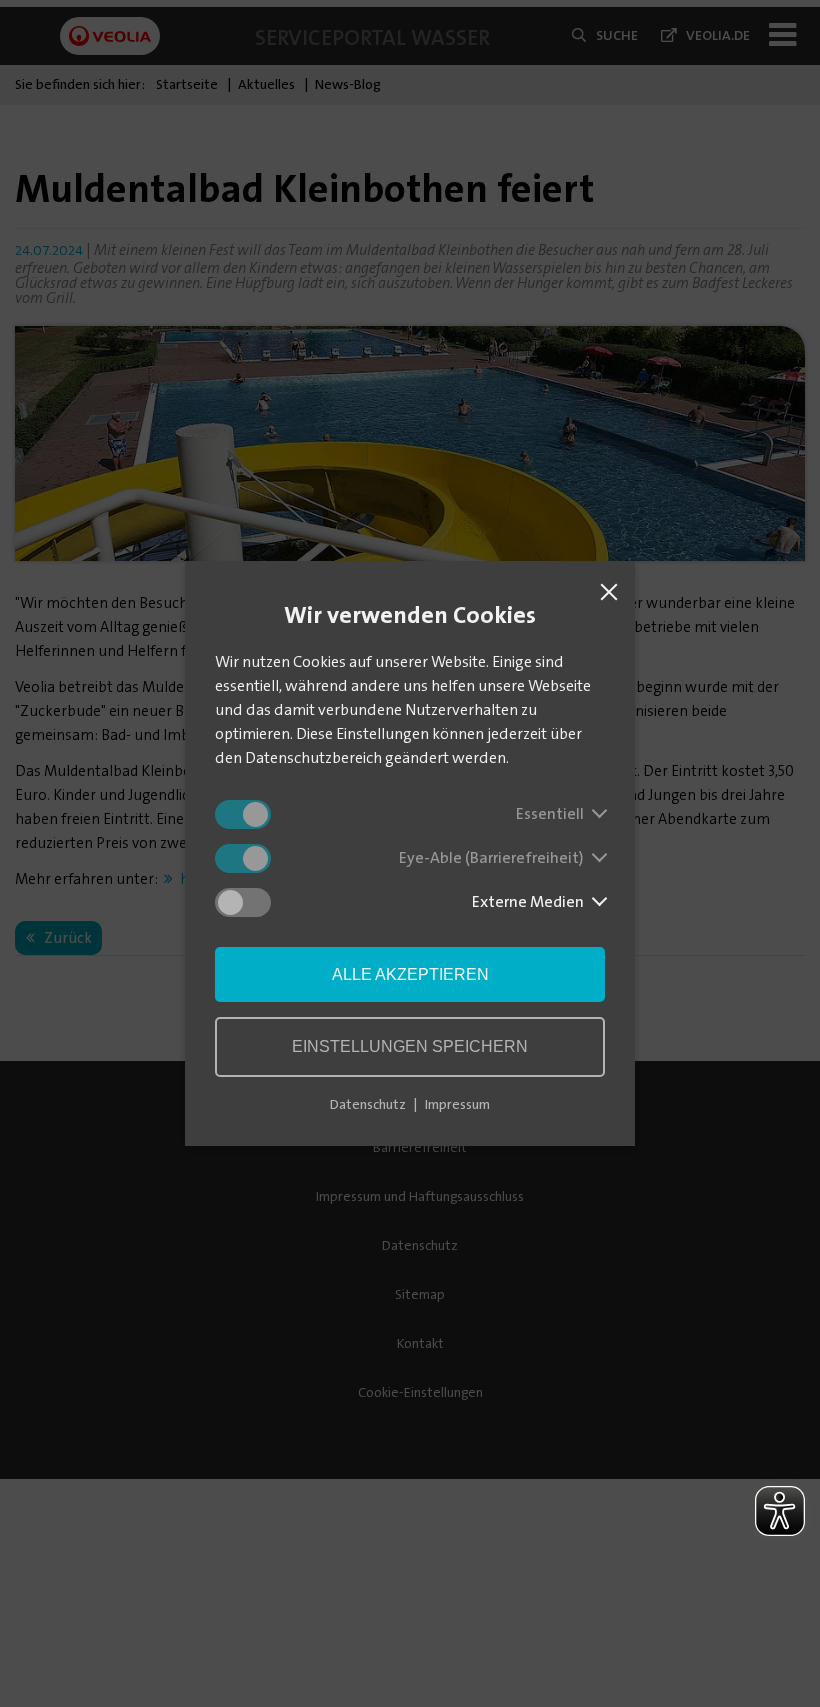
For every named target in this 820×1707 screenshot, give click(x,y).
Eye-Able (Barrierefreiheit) (491, 857)
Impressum (457, 1104)
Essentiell (550, 813)
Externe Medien (528, 901)
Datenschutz (368, 1104)
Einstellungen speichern (410, 1046)
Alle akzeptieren (410, 974)
